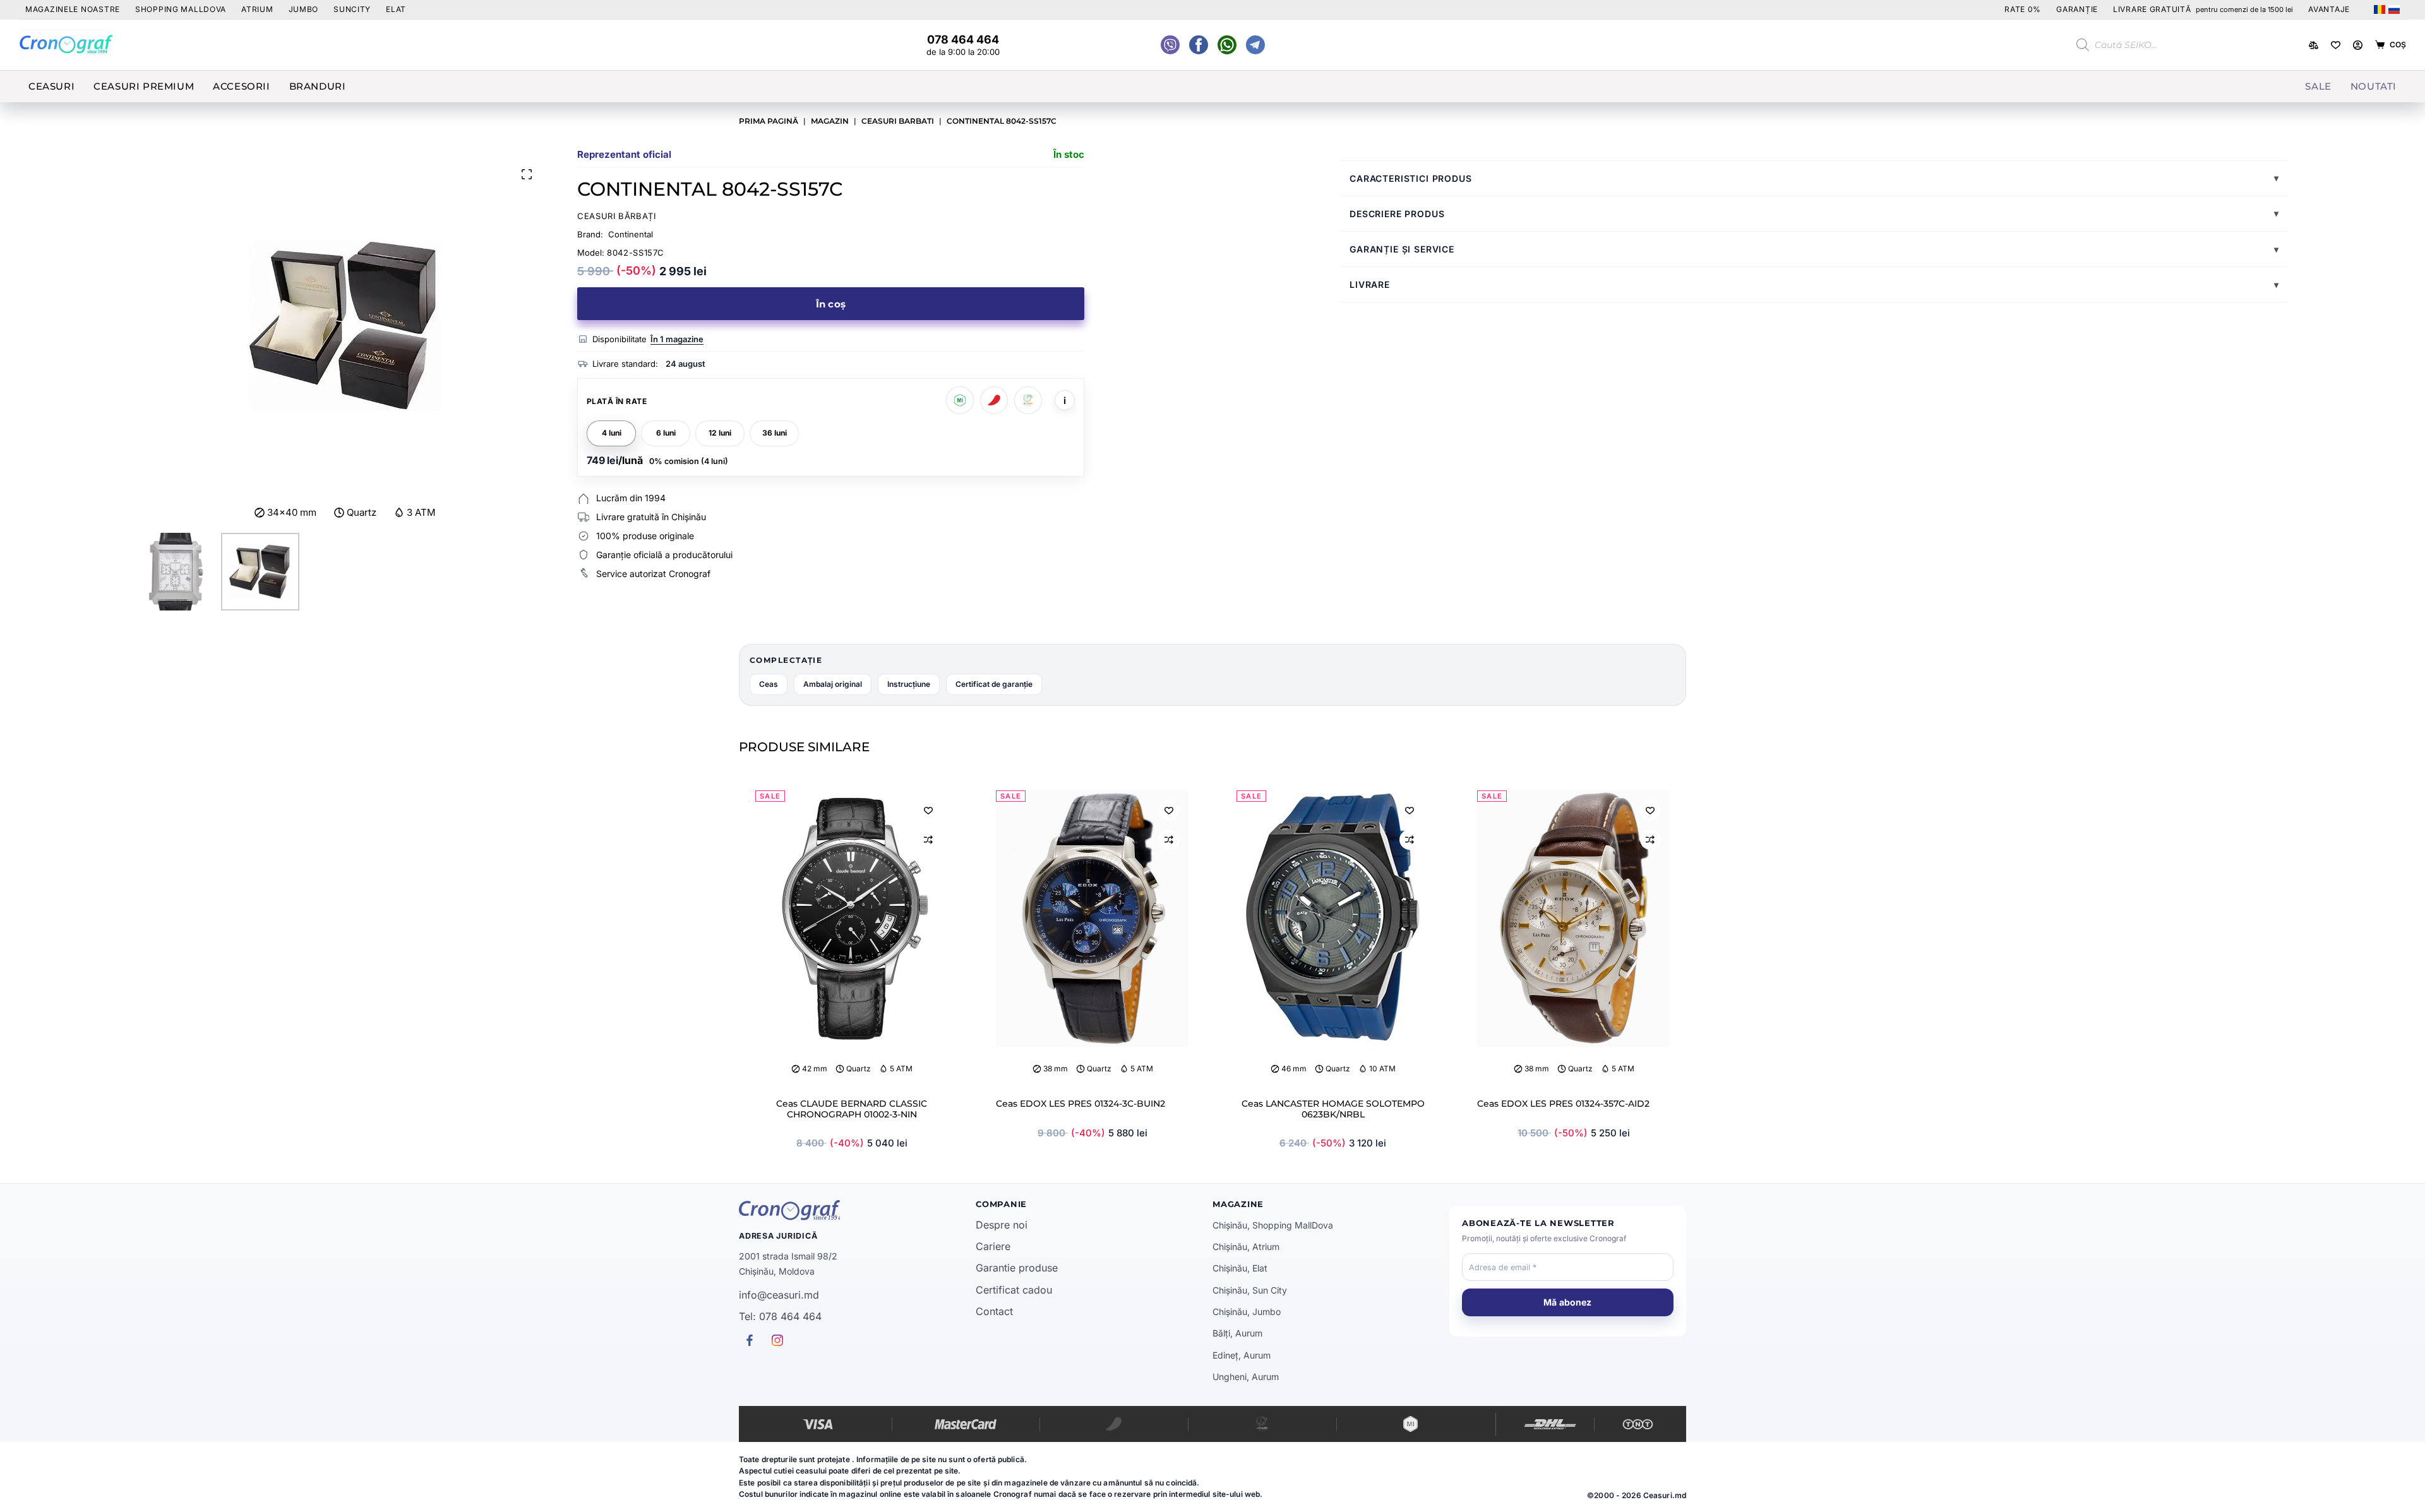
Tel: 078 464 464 (780, 1316)
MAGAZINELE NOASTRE (73, 9)
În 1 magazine (677, 339)
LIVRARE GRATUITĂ (2203, 9)
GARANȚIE (2077, 9)
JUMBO (304, 9)
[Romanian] (2380, 9)
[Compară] (2314, 45)
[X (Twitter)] (1170, 45)
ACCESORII (241, 86)
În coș (831, 304)
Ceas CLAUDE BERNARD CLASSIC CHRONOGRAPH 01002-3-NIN (852, 1109)
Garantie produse (1017, 1268)
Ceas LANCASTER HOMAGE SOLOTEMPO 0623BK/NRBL (1333, 1109)
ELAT (396, 9)
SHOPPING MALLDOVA (181, 9)
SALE (2318, 86)
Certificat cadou (1014, 1290)
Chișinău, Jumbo (1247, 1312)
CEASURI (51, 86)
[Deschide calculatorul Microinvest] (960, 400)
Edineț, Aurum (1242, 1355)
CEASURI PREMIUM (144, 86)
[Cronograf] (857, 1210)
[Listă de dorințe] (2336, 45)
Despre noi (1002, 1225)
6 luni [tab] (666, 433)
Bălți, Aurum (1237, 1333)
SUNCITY (352, 9)
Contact (994, 1311)
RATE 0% (2023, 9)
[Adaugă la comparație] (928, 840)
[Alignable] (1199, 45)
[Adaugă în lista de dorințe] (928, 810)
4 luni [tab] (612, 433)
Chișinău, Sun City (1250, 1290)
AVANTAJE (2329, 9)
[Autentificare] (2358, 45)
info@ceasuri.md (779, 1295)
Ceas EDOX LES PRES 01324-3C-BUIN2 (1081, 1104)
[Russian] (2394, 9)
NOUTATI (2374, 86)
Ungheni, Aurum (1246, 1377)
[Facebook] (1227, 45)
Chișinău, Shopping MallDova (1273, 1225)
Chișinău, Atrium (1246, 1247)
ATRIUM (257, 9)
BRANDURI (318, 86)
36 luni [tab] (775, 433)
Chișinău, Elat (1240, 1268)
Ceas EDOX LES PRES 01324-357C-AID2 (1563, 1104)
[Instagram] (1255, 45)
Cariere (993, 1246)
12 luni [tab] (720, 433)
